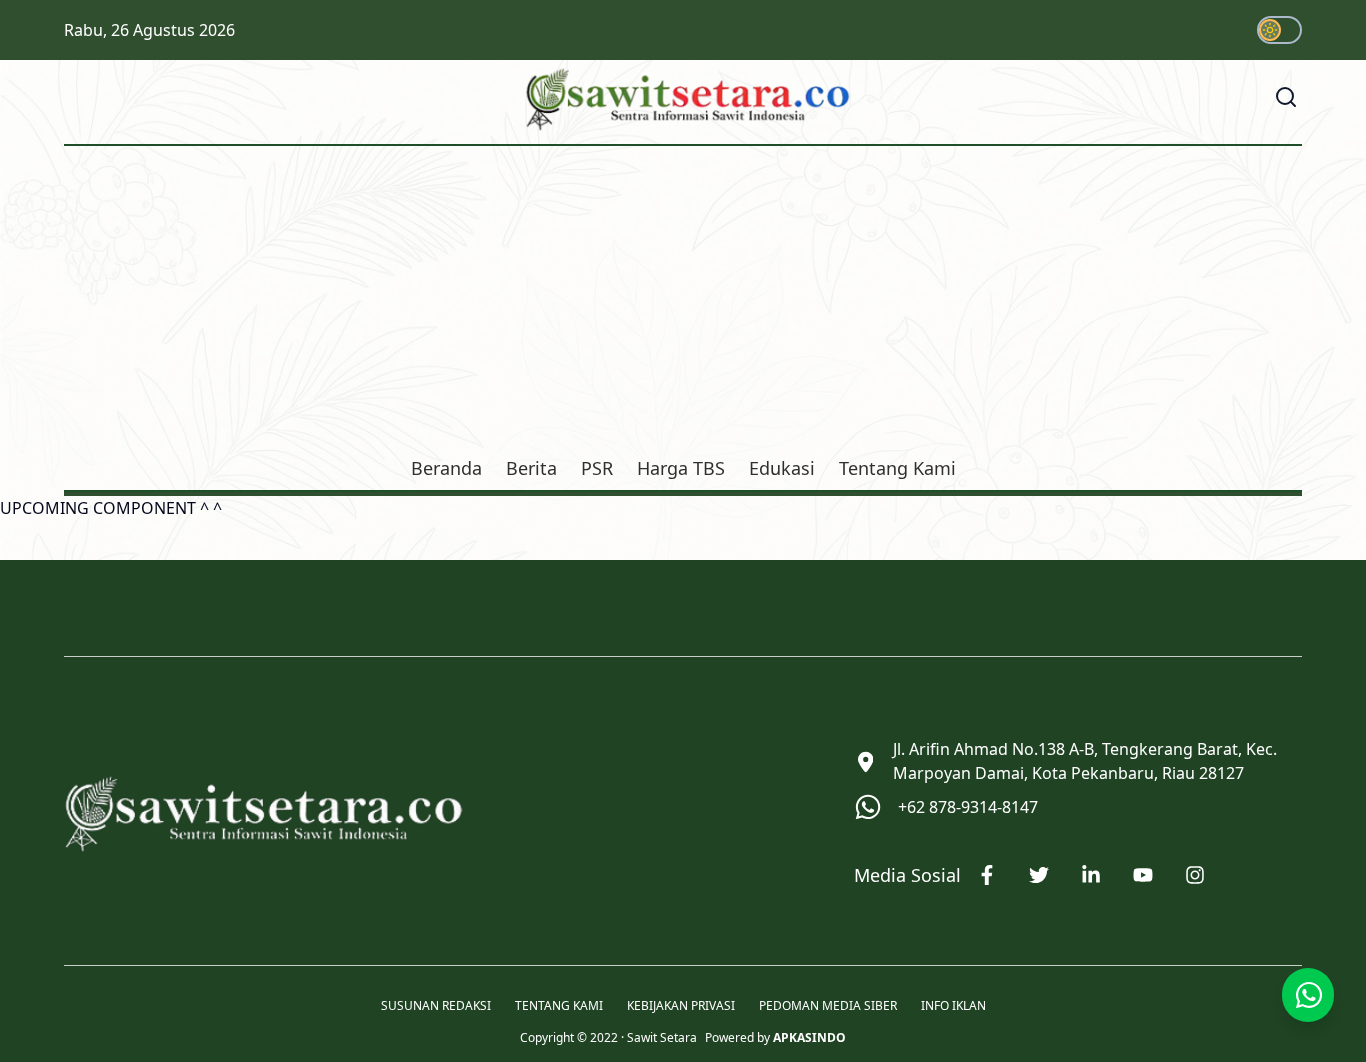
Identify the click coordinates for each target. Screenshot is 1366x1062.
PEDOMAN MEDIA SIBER (828, 1006)
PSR (597, 468)
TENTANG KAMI (559, 1006)
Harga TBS (681, 468)
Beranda (446, 468)
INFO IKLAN (953, 1006)
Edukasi (782, 468)
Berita (531, 468)
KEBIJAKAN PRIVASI (681, 1006)
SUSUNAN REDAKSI (436, 1006)
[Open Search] (1286, 97)
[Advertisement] (683, 304)
